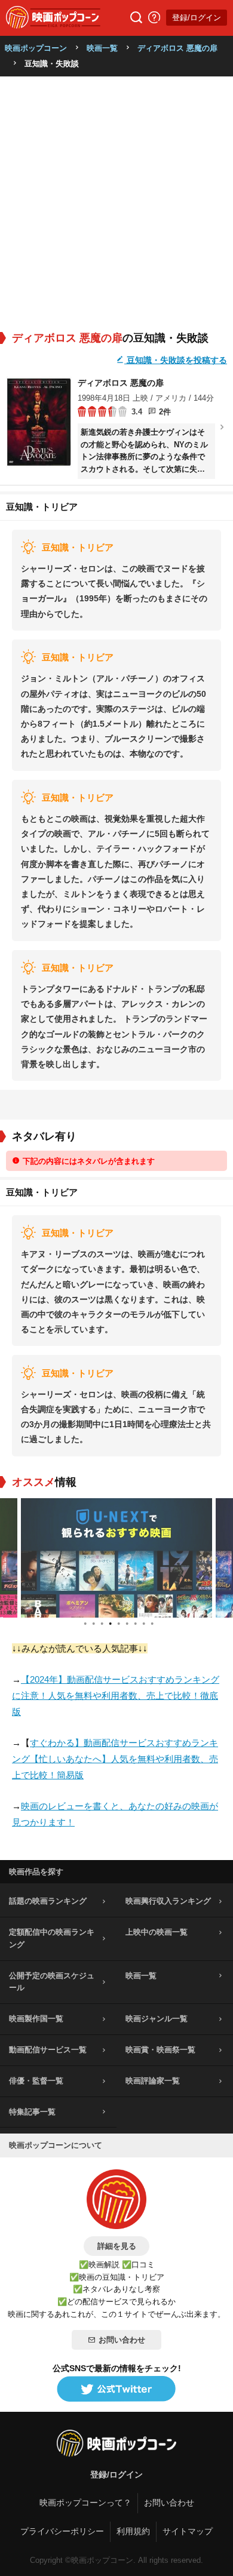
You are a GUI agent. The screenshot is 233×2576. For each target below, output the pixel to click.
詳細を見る (117, 2246)
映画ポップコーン (36, 48)
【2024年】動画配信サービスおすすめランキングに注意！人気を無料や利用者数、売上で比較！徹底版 (116, 1696)
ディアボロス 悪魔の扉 (177, 48)
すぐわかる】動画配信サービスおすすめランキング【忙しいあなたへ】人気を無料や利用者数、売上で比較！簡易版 (115, 1759)
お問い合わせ (122, 2340)
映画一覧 (102, 48)
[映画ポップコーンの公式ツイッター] (116, 2390)
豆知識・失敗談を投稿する (176, 360)
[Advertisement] (116, 199)
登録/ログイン (197, 18)
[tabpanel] (118, 1558)
